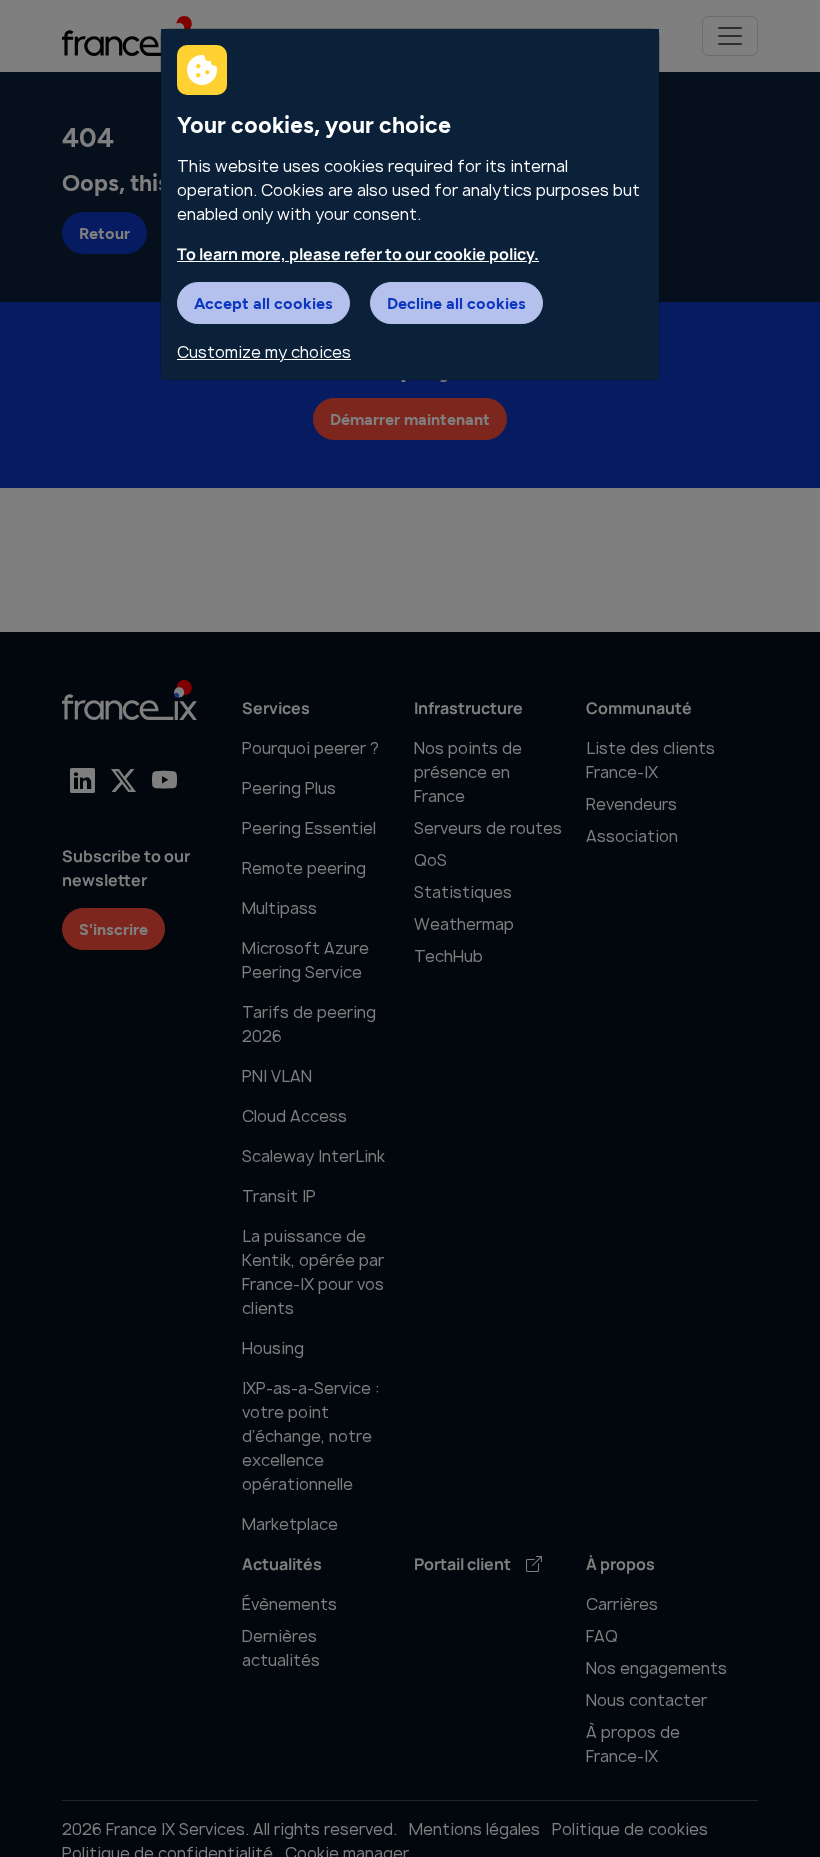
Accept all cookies (263, 302)
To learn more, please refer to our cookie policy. (358, 254)
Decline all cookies (456, 302)
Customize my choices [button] (264, 352)
